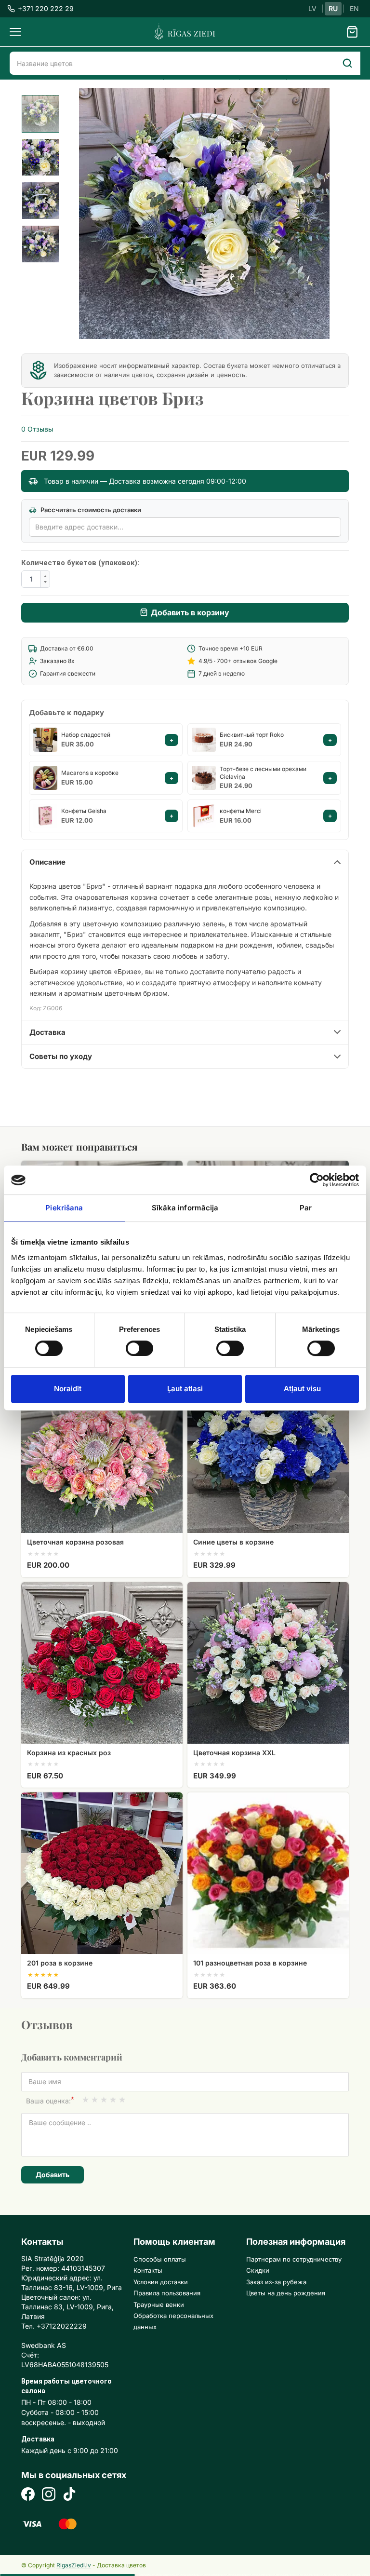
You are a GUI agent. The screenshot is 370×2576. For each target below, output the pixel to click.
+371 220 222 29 (46, 8)
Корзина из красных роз (69, 1753)
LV (312, 8)
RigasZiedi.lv (74, 2565)
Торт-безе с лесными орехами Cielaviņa (263, 773)
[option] (40, 114)
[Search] (347, 63)
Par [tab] (306, 1208)
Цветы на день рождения (286, 2293)
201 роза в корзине (60, 1963)
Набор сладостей (86, 735)
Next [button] (315, 213)
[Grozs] (352, 32)
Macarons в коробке (90, 773)
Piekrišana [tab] (64, 1208)
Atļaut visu (302, 1389)
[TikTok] (69, 2495)
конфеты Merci (241, 811)
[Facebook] (28, 2495)
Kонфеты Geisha (84, 811)
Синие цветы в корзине (233, 1542)
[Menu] (15, 32)
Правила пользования (167, 2293)
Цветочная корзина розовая (75, 1542)
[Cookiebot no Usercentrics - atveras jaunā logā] (317, 1180)
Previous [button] (103, 213)
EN (354, 8)
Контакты (148, 2270)
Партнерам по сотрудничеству (294, 2259)
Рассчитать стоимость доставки (90, 510)
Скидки (258, 2270)
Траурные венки (159, 2305)
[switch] (135, 1345)
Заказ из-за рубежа (276, 2282)
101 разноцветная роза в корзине (250, 1963)
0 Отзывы (37, 429)
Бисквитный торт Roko (252, 735)
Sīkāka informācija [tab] (185, 1208)
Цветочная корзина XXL (234, 1753)
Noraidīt (68, 1389)
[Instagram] (49, 2495)
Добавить (53, 2175)
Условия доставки (161, 2282)
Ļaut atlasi (185, 1389)
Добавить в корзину (190, 612)
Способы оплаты (160, 2259)
